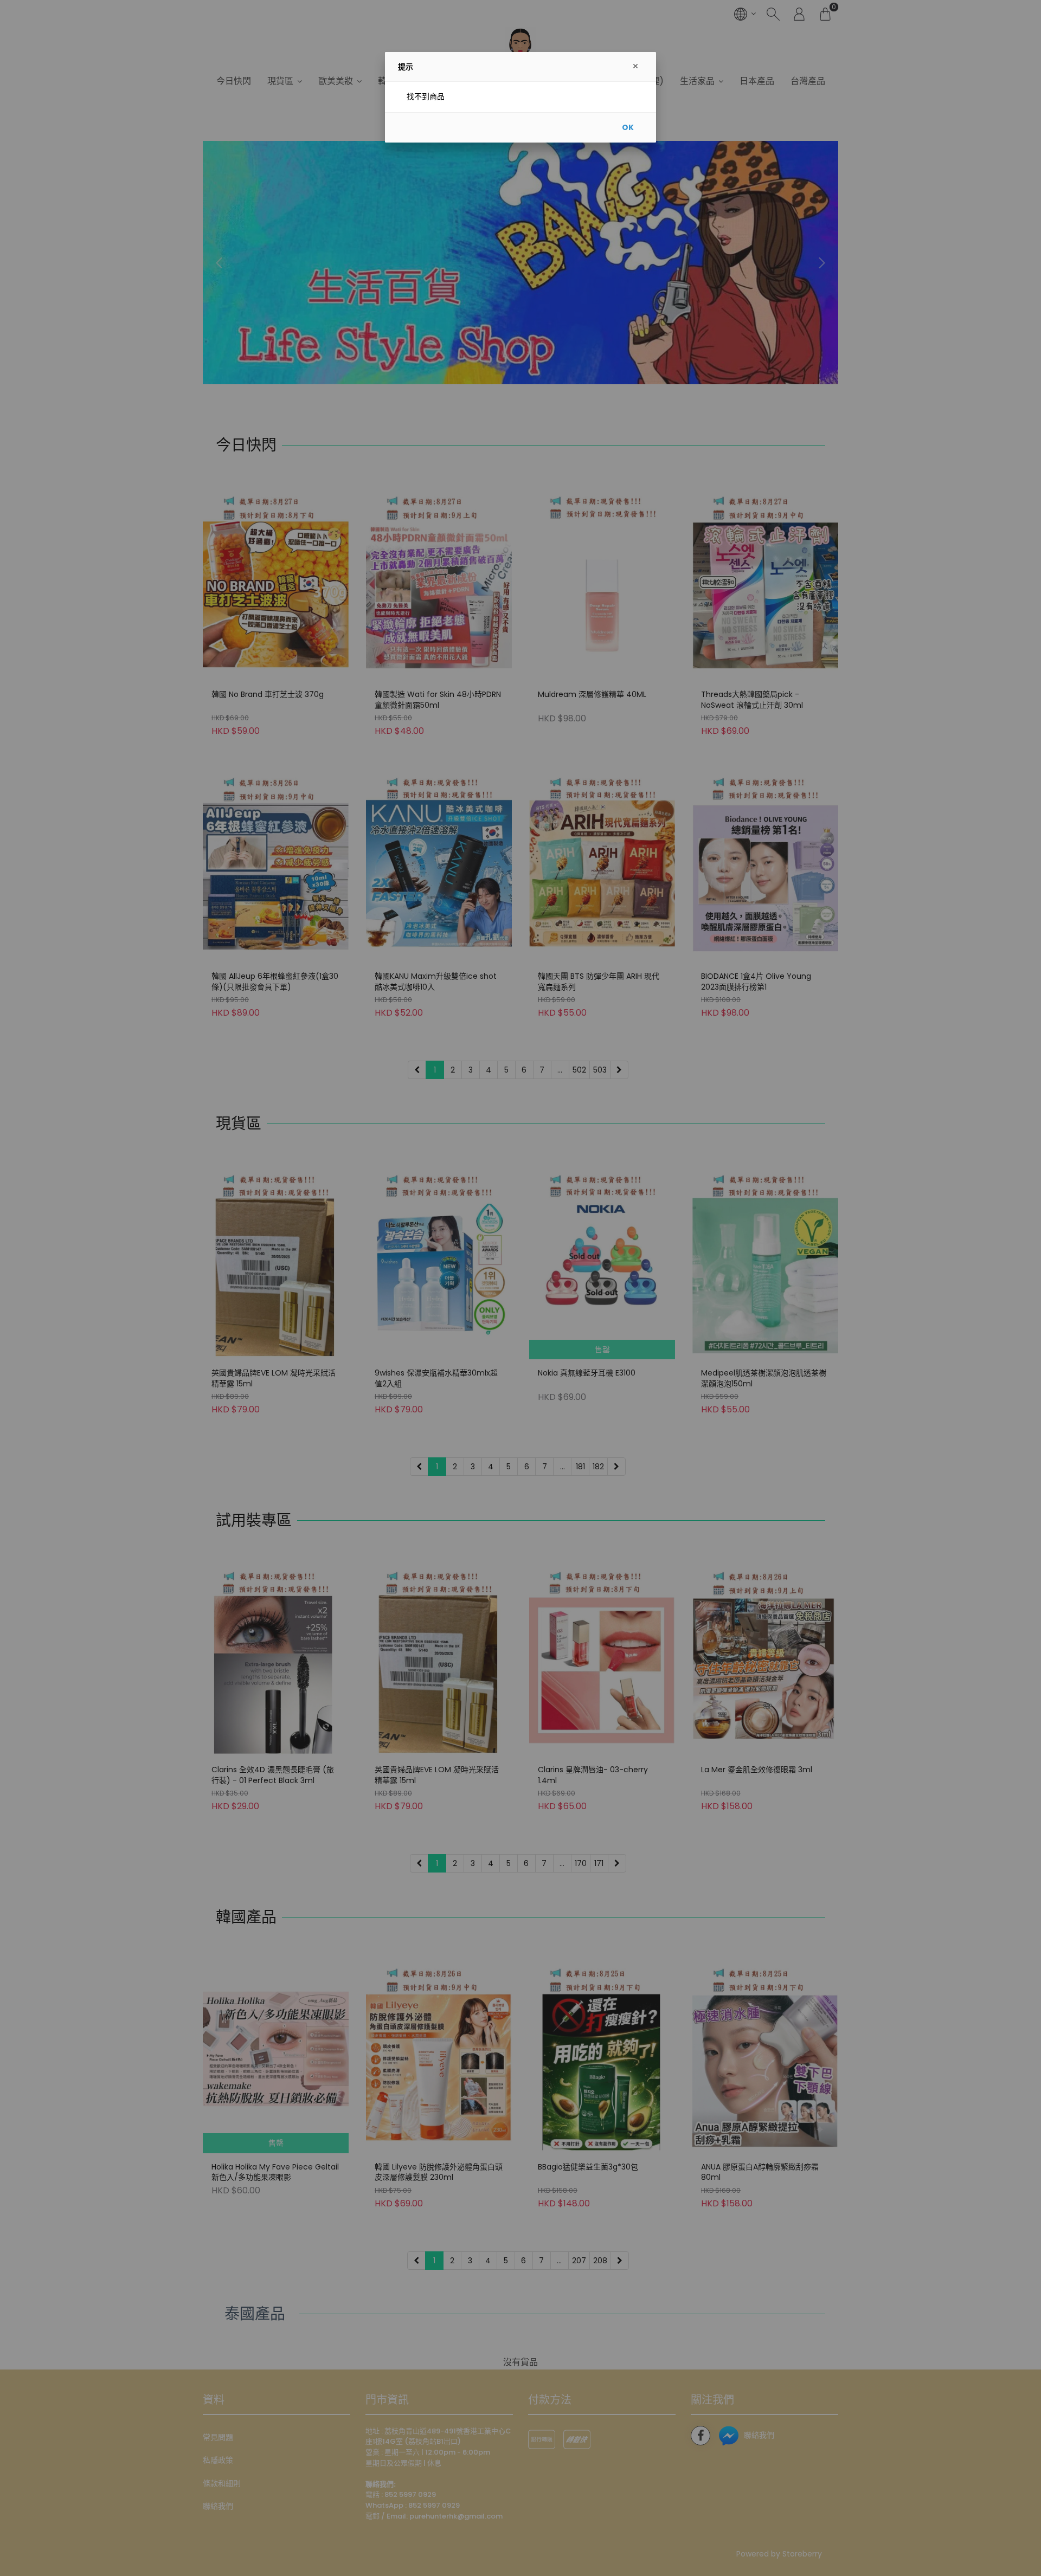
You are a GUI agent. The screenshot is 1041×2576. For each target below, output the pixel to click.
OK (628, 127)
